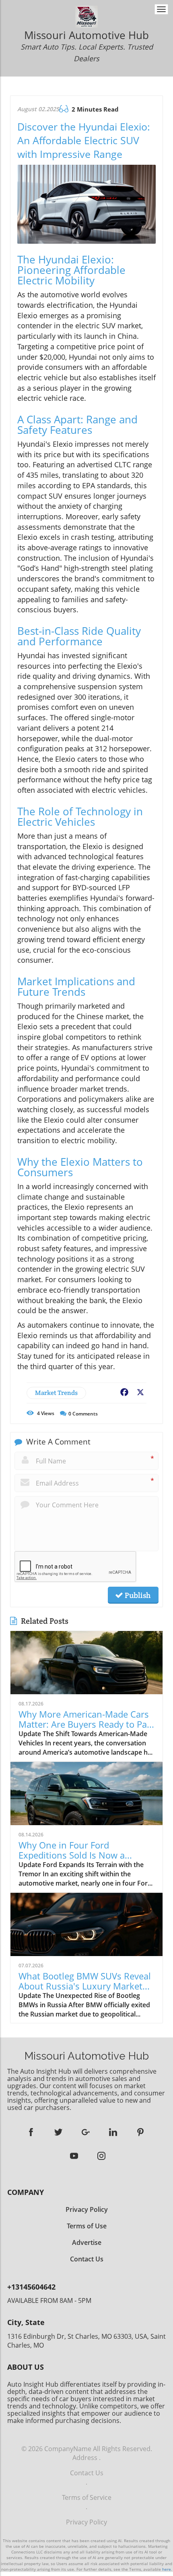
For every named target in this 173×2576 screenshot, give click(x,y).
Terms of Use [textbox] (87, 2226)
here (167, 2569)
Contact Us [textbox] (87, 2259)
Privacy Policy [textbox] (87, 2209)
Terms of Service (87, 2497)
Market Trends (56, 1393)
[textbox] (86, 47)
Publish (137, 1595)
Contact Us (87, 2473)
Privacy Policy (86, 2522)
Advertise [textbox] (87, 2242)
